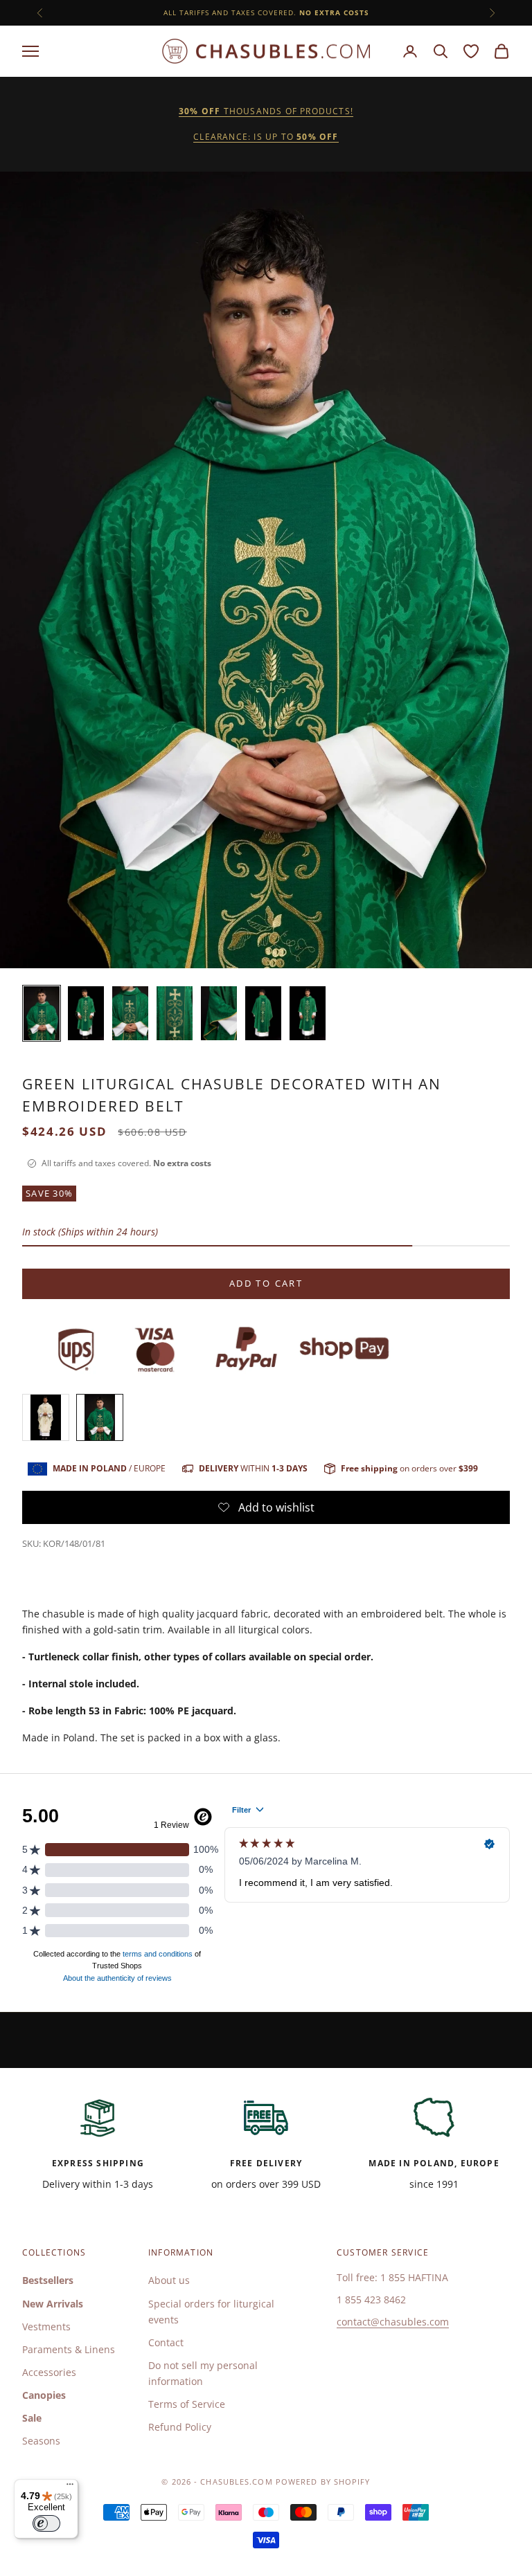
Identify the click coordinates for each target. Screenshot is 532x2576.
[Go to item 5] (219, 1013)
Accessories (49, 2372)
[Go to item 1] (42, 1013)
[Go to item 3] (130, 1013)
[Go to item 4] (175, 1013)
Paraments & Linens (69, 2349)
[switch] (46, 2523)
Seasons (41, 2441)
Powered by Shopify (323, 2482)
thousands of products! (266, 111)
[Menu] (70, 2487)
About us (169, 2280)
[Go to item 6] (263, 1013)
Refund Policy (180, 2427)
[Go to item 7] (308, 1013)
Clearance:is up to (266, 137)
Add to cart (266, 1283)
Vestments (46, 2326)
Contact (166, 2342)
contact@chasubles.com (393, 2322)
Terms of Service (187, 2404)
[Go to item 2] (86, 1013)
